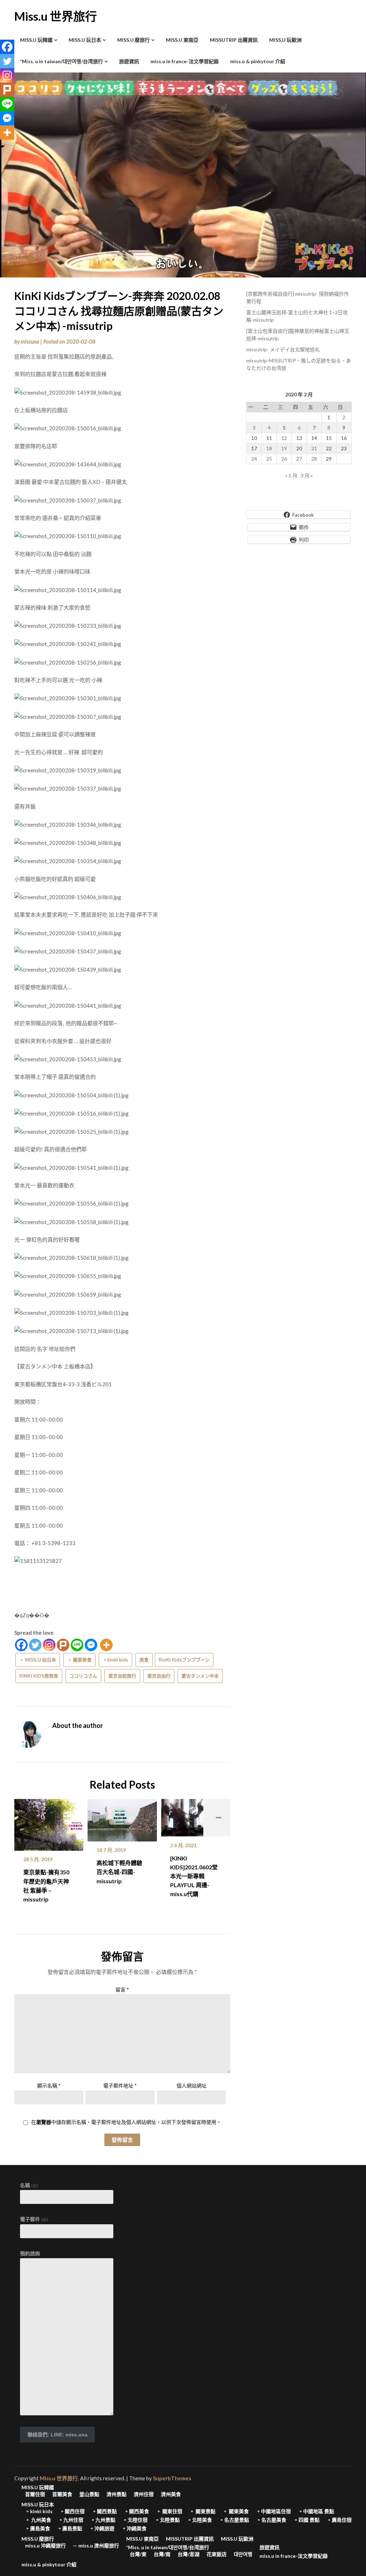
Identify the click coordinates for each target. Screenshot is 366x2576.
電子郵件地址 (120, 2086)
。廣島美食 (38, 2529)
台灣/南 (162, 2554)
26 (284, 459)
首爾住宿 (35, 2494)
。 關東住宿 (169, 2511)
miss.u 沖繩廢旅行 (45, 2546)
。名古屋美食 (271, 2520)
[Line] (77, 1645)
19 (284, 448)
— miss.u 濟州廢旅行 (96, 2546)
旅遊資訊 (129, 61)
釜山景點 (89, 2494)
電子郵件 (34, 2219)
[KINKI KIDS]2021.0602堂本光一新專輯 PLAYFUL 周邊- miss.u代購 (194, 1876)
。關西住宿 (72, 2511)
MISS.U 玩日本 (85, 40)
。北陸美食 (199, 2520)
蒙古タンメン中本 (200, 1676)
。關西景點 (104, 2511)
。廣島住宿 (339, 2520)
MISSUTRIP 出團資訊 (234, 40)
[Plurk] (63, 1645)
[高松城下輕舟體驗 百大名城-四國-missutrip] (122, 1818)
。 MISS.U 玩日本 (38, 1660)
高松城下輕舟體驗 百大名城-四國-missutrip (119, 1872)
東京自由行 (159, 1676)
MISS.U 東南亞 (182, 40)
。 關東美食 (79, 1660)
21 (314, 448)
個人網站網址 (192, 2086)
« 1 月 (291, 475)
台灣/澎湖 (189, 2554)
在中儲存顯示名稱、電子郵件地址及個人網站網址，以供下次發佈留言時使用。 (126, 2122)
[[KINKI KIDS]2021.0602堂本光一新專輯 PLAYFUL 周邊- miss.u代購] (196, 1815)
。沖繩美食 (134, 2529)
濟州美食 (171, 2494)
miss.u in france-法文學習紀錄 (185, 61)
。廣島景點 (70, 2529)
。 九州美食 (38, 2520)
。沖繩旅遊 (102, 2529)
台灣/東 (138, 2554)
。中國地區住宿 (273, 2511)
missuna (30, 341)
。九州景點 (103, 2520)
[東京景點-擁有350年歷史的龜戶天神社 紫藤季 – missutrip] (49, 1823)
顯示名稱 (49, 2086)
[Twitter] (35, 1645)
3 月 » (307, 475)
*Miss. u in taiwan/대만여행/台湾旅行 (61, 61)
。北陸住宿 (135, 2520)
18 (269, 448)
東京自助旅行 (122, 1676)
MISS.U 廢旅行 (133, 40)
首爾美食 (62, 2494)
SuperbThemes (172, 2478)
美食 (144, 1660)
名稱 (29, 2185)
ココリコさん (83, 1676)
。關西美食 (137, 2511)
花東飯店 (217, 2554)
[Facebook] (21, 1645)
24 (254, 459)
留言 (122, 1989)
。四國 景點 (306, 2520)
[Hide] (3, 146)
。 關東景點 (202, 2511)
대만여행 (243, 2554)
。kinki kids (115, 1660)
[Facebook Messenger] (91, 1645)
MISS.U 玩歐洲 (285, 40)
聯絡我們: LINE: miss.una (58, 2435)
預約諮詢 (30, 2253)
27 (299, 459)
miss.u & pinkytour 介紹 (258, 61)
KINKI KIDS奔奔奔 (39, 1676)
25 (269, 459)
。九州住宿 (71, 2520)
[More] (106, 1645)
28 (314, 459)
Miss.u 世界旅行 (56, 16)
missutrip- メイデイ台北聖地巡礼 (283, 349)
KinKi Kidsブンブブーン (184, 1660)
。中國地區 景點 (316, 2511)
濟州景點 (117, 2494)
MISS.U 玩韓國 (36, 40)
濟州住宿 (144, 2494)
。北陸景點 (167, 2520)
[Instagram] (49, 1645)
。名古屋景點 (234, 2520)
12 (284, 438)
